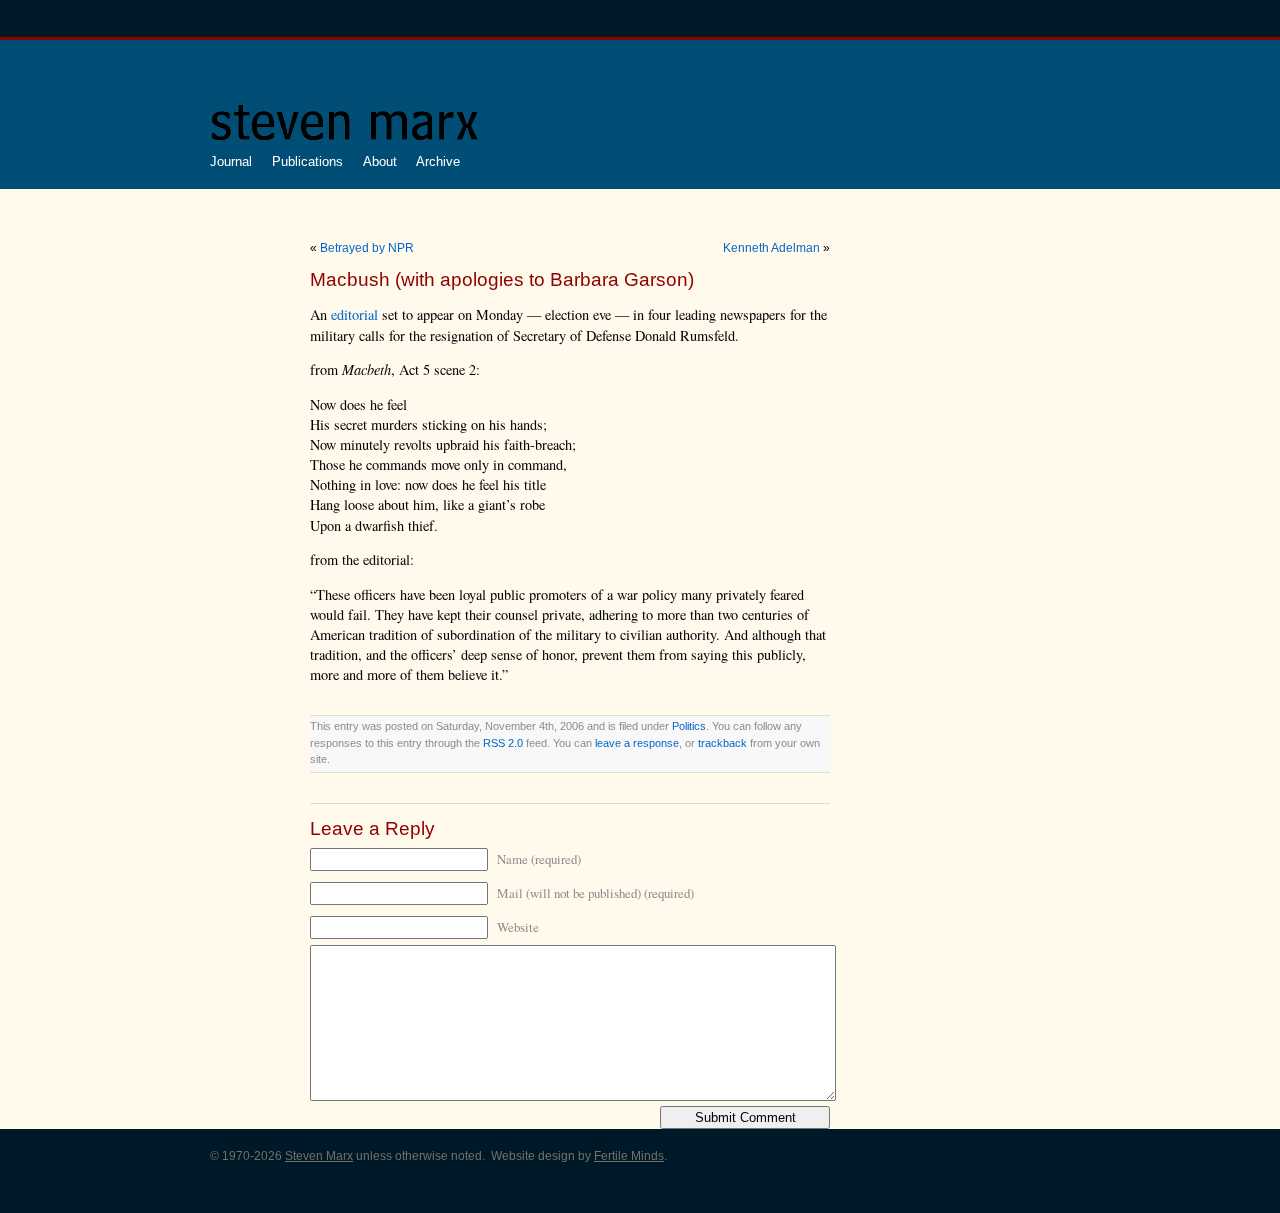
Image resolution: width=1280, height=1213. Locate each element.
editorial (354, 314)
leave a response (637, 743)
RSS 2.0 (503, 743)
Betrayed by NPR (367, 248)
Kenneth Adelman (771, 248)
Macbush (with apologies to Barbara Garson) (502, 279)
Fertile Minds (629, 1156)
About (380, 161)
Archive (438, 161)
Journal (231, 161)
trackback (722, 743)
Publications (307, 161)
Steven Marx (319, 1156)
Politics (689, 726)
